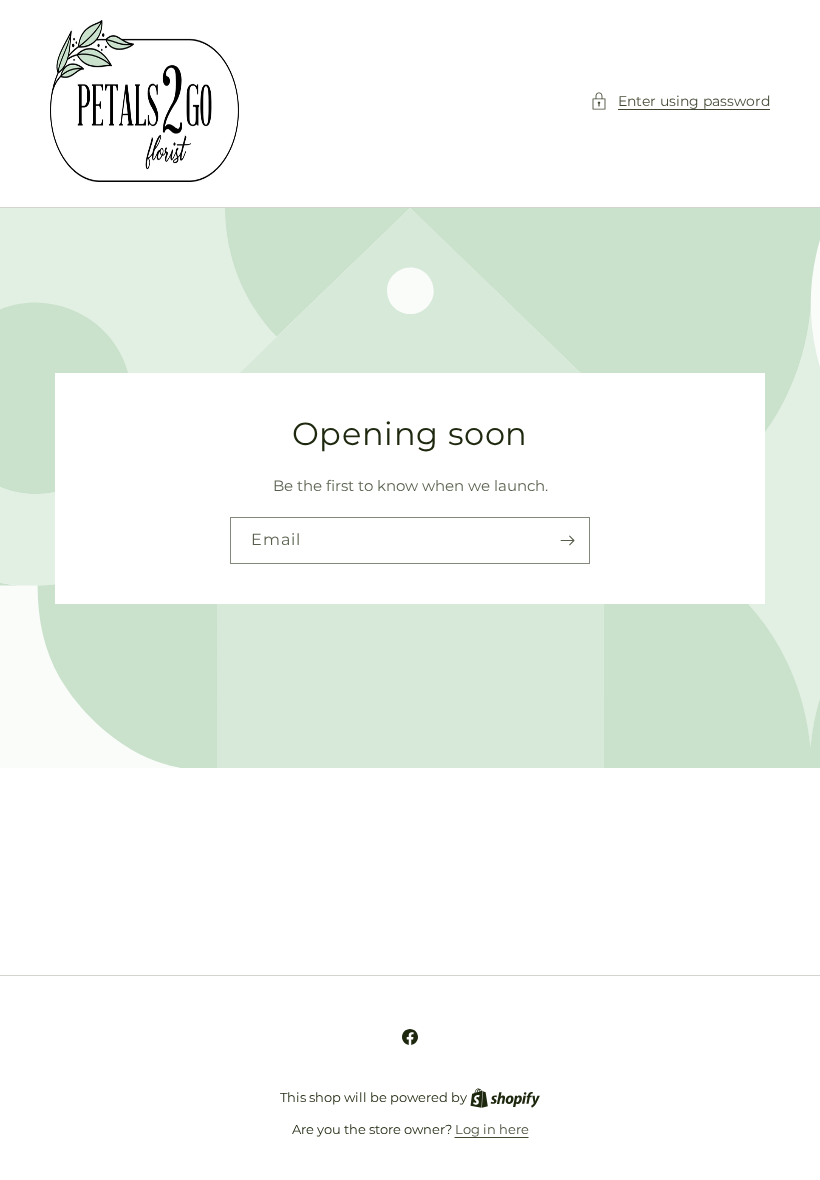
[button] (680, 101)
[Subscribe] (567, 540)
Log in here (492, 1129)
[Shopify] (505, 1097)
